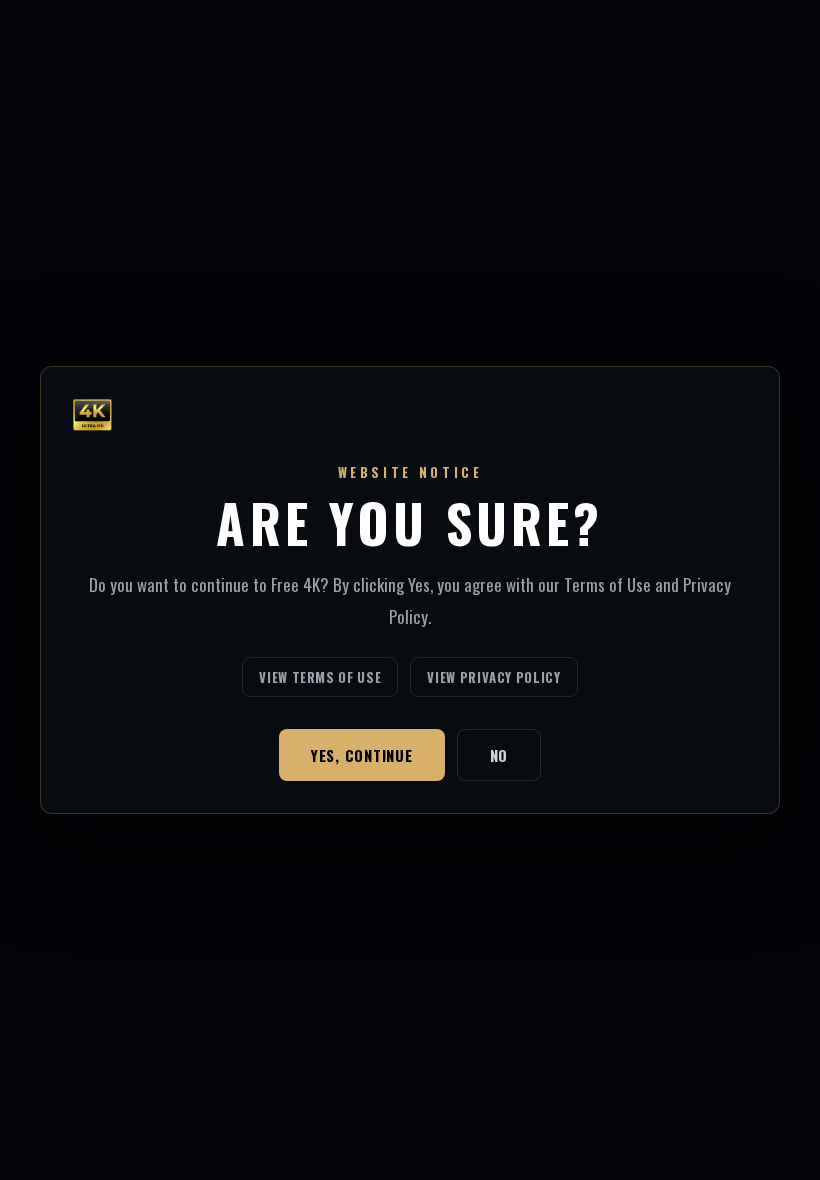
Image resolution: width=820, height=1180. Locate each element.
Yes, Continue (362, 755)
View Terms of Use (320, 677)
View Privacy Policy (493, 677)
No (499, 755)
